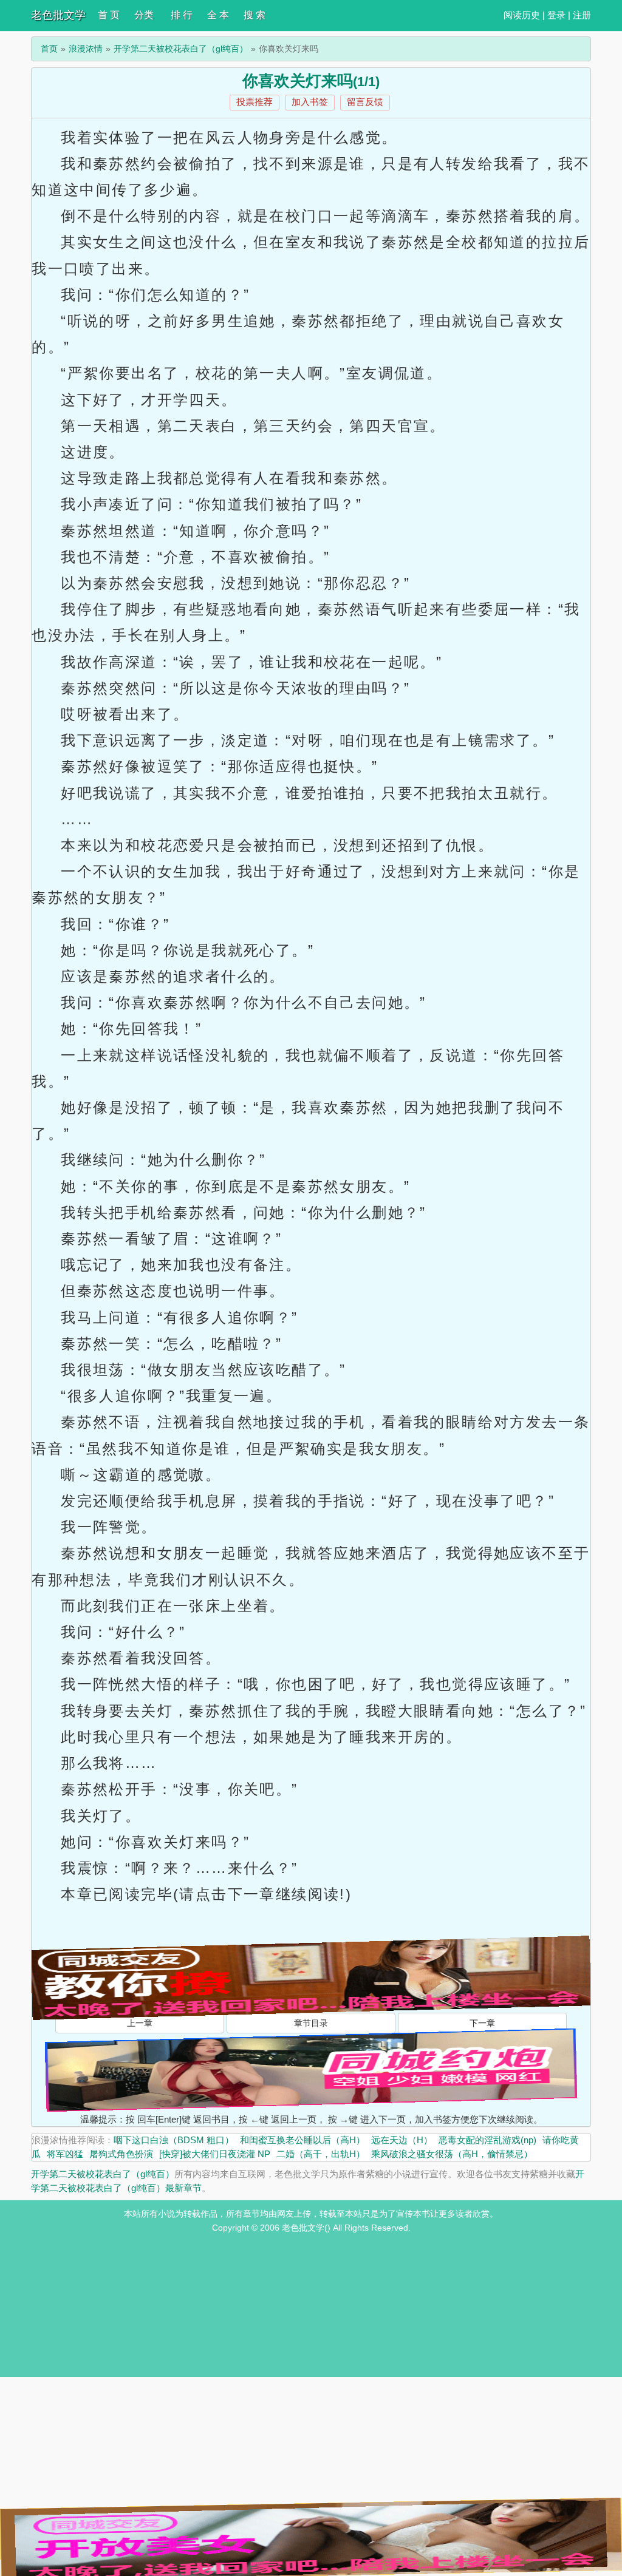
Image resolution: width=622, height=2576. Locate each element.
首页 (49, 49)
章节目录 (311, 2023)
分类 (144, 15)
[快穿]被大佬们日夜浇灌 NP (215, 2154)
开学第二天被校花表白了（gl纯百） (181, 49)
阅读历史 (522, 15)
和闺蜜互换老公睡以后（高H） (302, 2140)
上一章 (140, 2023)
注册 (582, 15)
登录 (556, 15)
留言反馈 (365, 102)
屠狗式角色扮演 (121, 2154)
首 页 (109, 15)
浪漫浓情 (86, 49)
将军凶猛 (65, 2154)
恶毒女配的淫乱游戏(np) (487, 2140)
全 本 (218, 15)
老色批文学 (58, 15)
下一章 (482, 2023)
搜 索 (255, 15)
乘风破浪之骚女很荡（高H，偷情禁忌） (452, 2154)
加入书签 (310, 102)
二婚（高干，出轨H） (321, 2154)
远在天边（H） (402, 2140)
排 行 (182, 15)
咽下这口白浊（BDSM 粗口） (174, 2140)
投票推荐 (255, 102)
